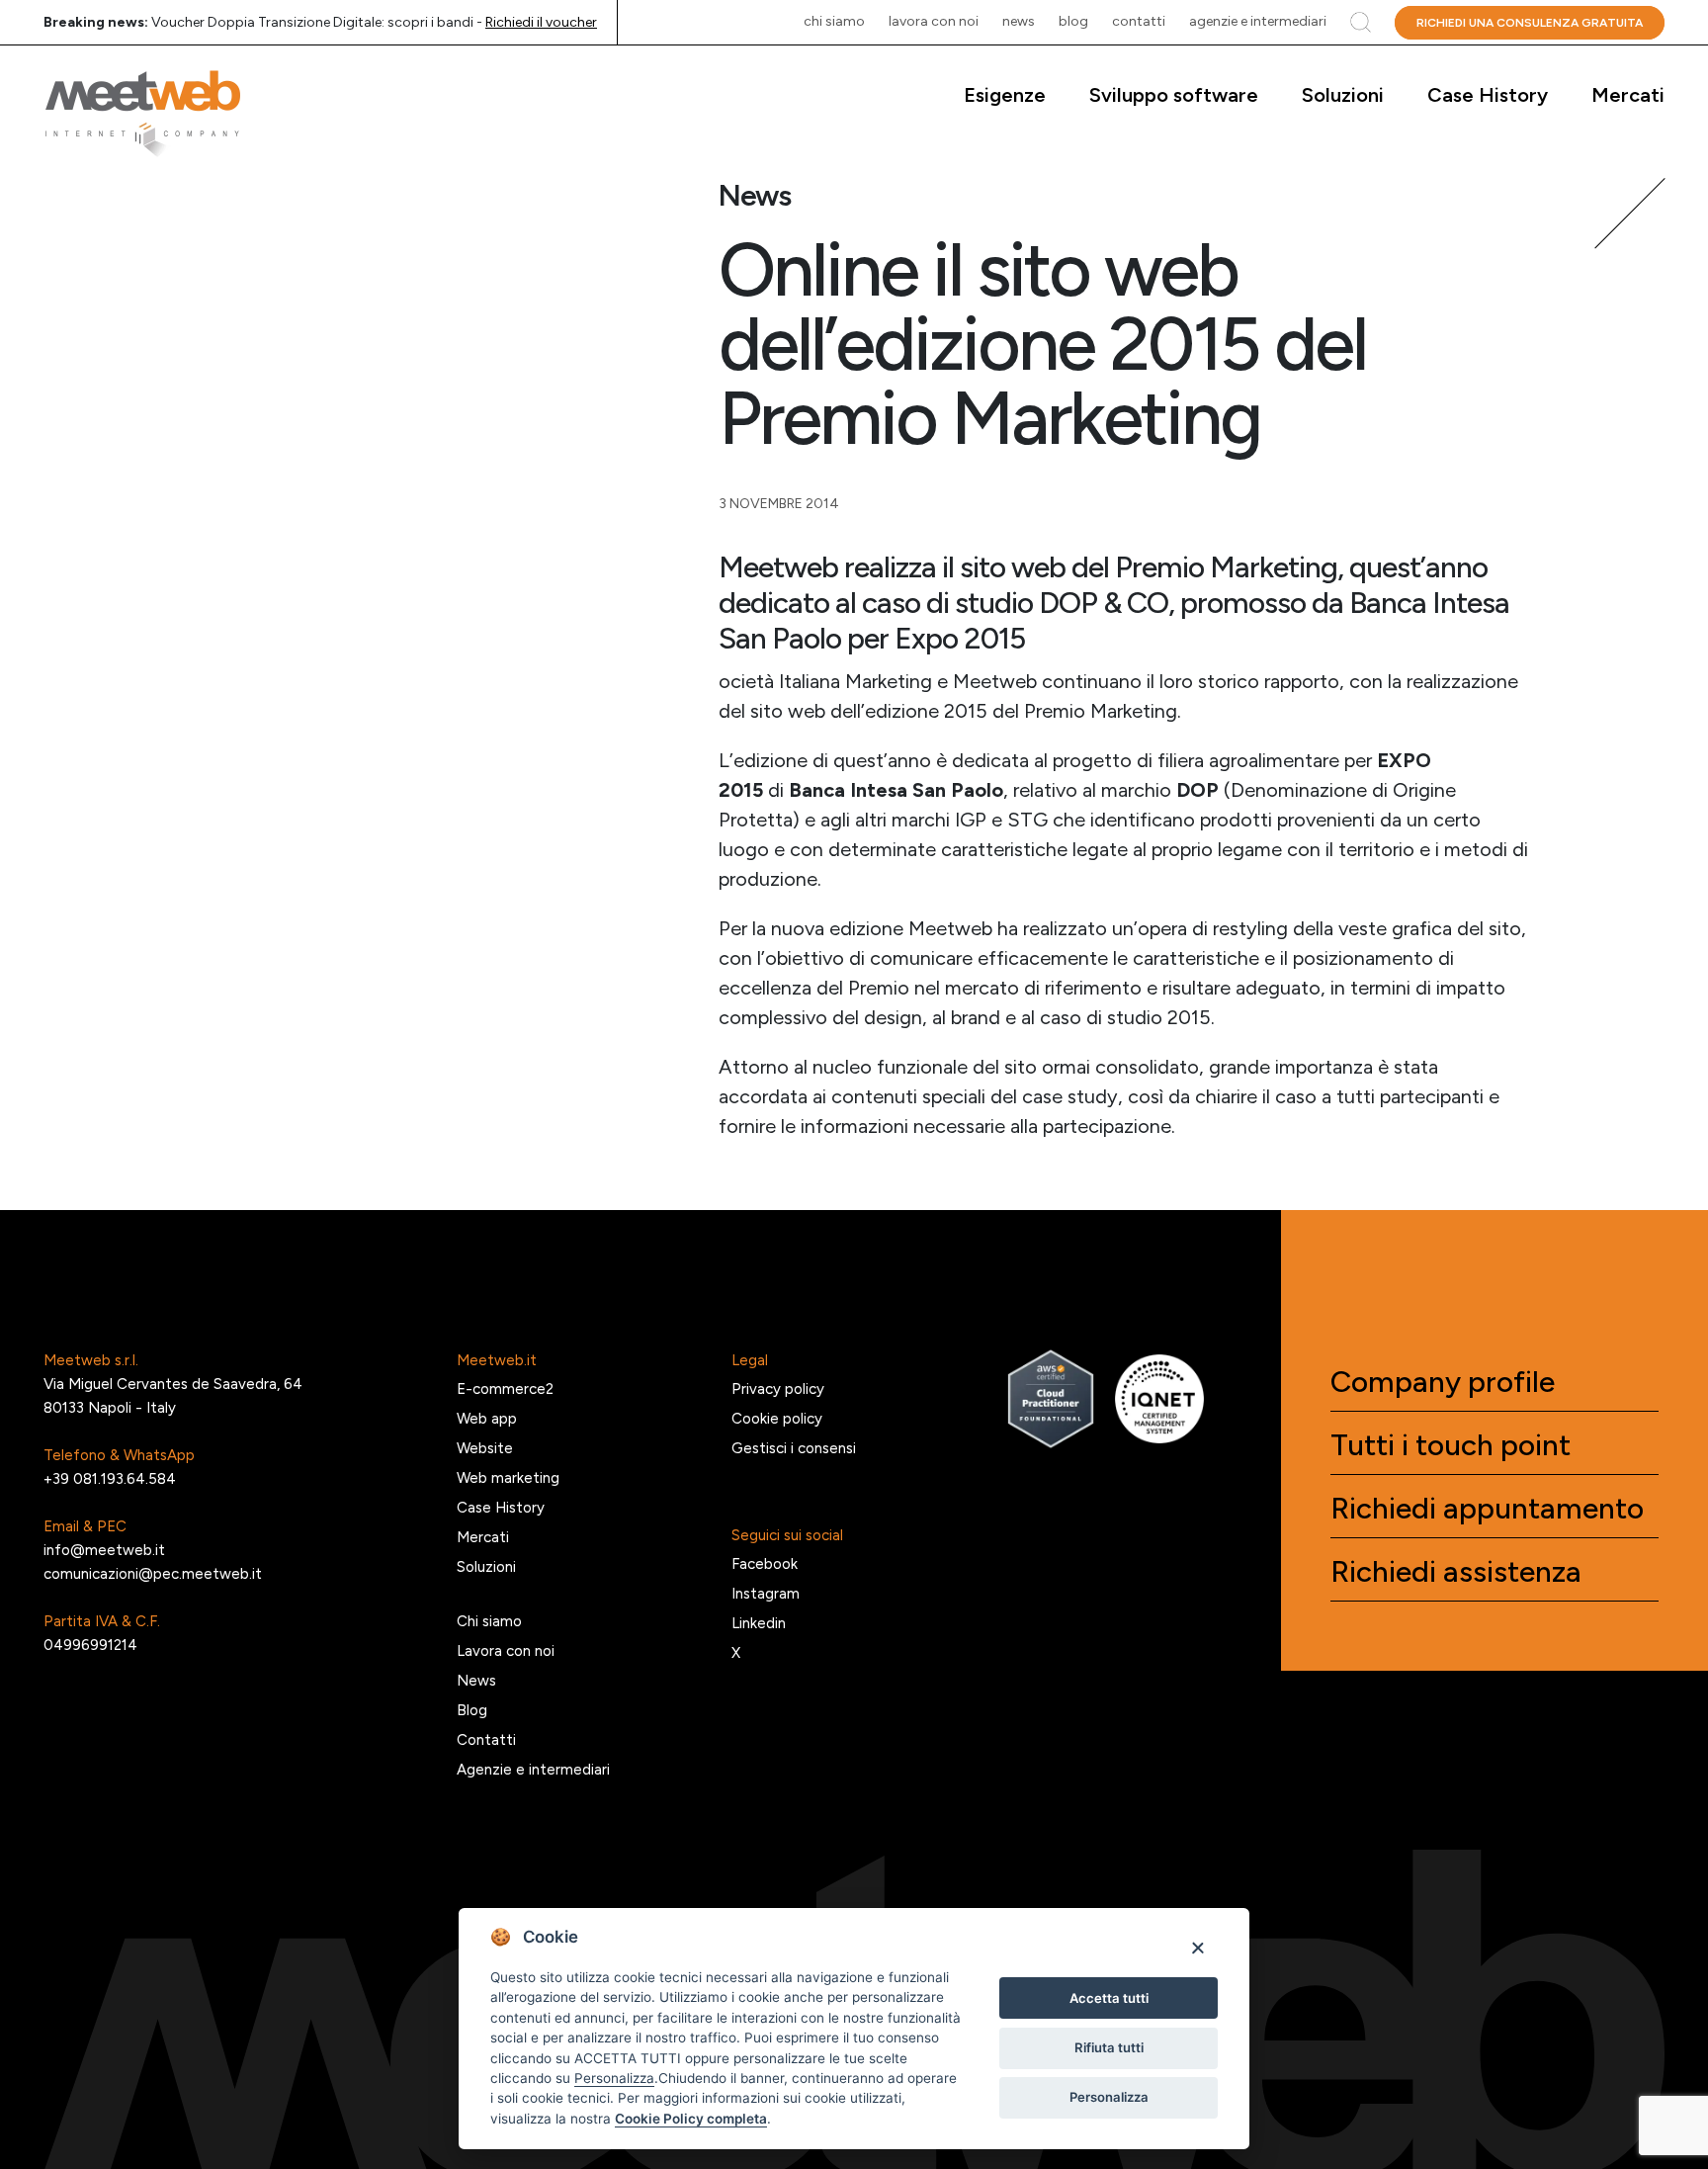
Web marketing (508, 1478)
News (1019, 21)
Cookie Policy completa (691, 2119)
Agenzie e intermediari (1258, 21)
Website (485, 1448)
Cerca (1361, 22)
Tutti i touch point (1451, 1445)
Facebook (765, 1564)
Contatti (1139, 21)
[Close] (1197, 1947)
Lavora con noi (934, 21)
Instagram (766, 1594)
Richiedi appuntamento (1487, 1509)
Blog (1073, 21)
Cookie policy (777, 1419)
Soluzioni (1343, 95)
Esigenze (1005, 95)
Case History (1488, 95)
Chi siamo (834, 21)
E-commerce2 (505, 1389)
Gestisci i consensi (794, 1448)
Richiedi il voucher (541, 22)
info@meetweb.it (104, 1550)
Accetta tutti (1109, 1998)
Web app (487, 1419)
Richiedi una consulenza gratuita (1530, 23)
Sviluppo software (1174, 95)
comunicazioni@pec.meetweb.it (153, 1574)
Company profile (1443, 1382)
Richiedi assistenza (1456, 1572)
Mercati (1628, 95)
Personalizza (1109, 2097)
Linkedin (759, 1623)
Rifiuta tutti (1109, 2047)
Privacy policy (778, 1389)
